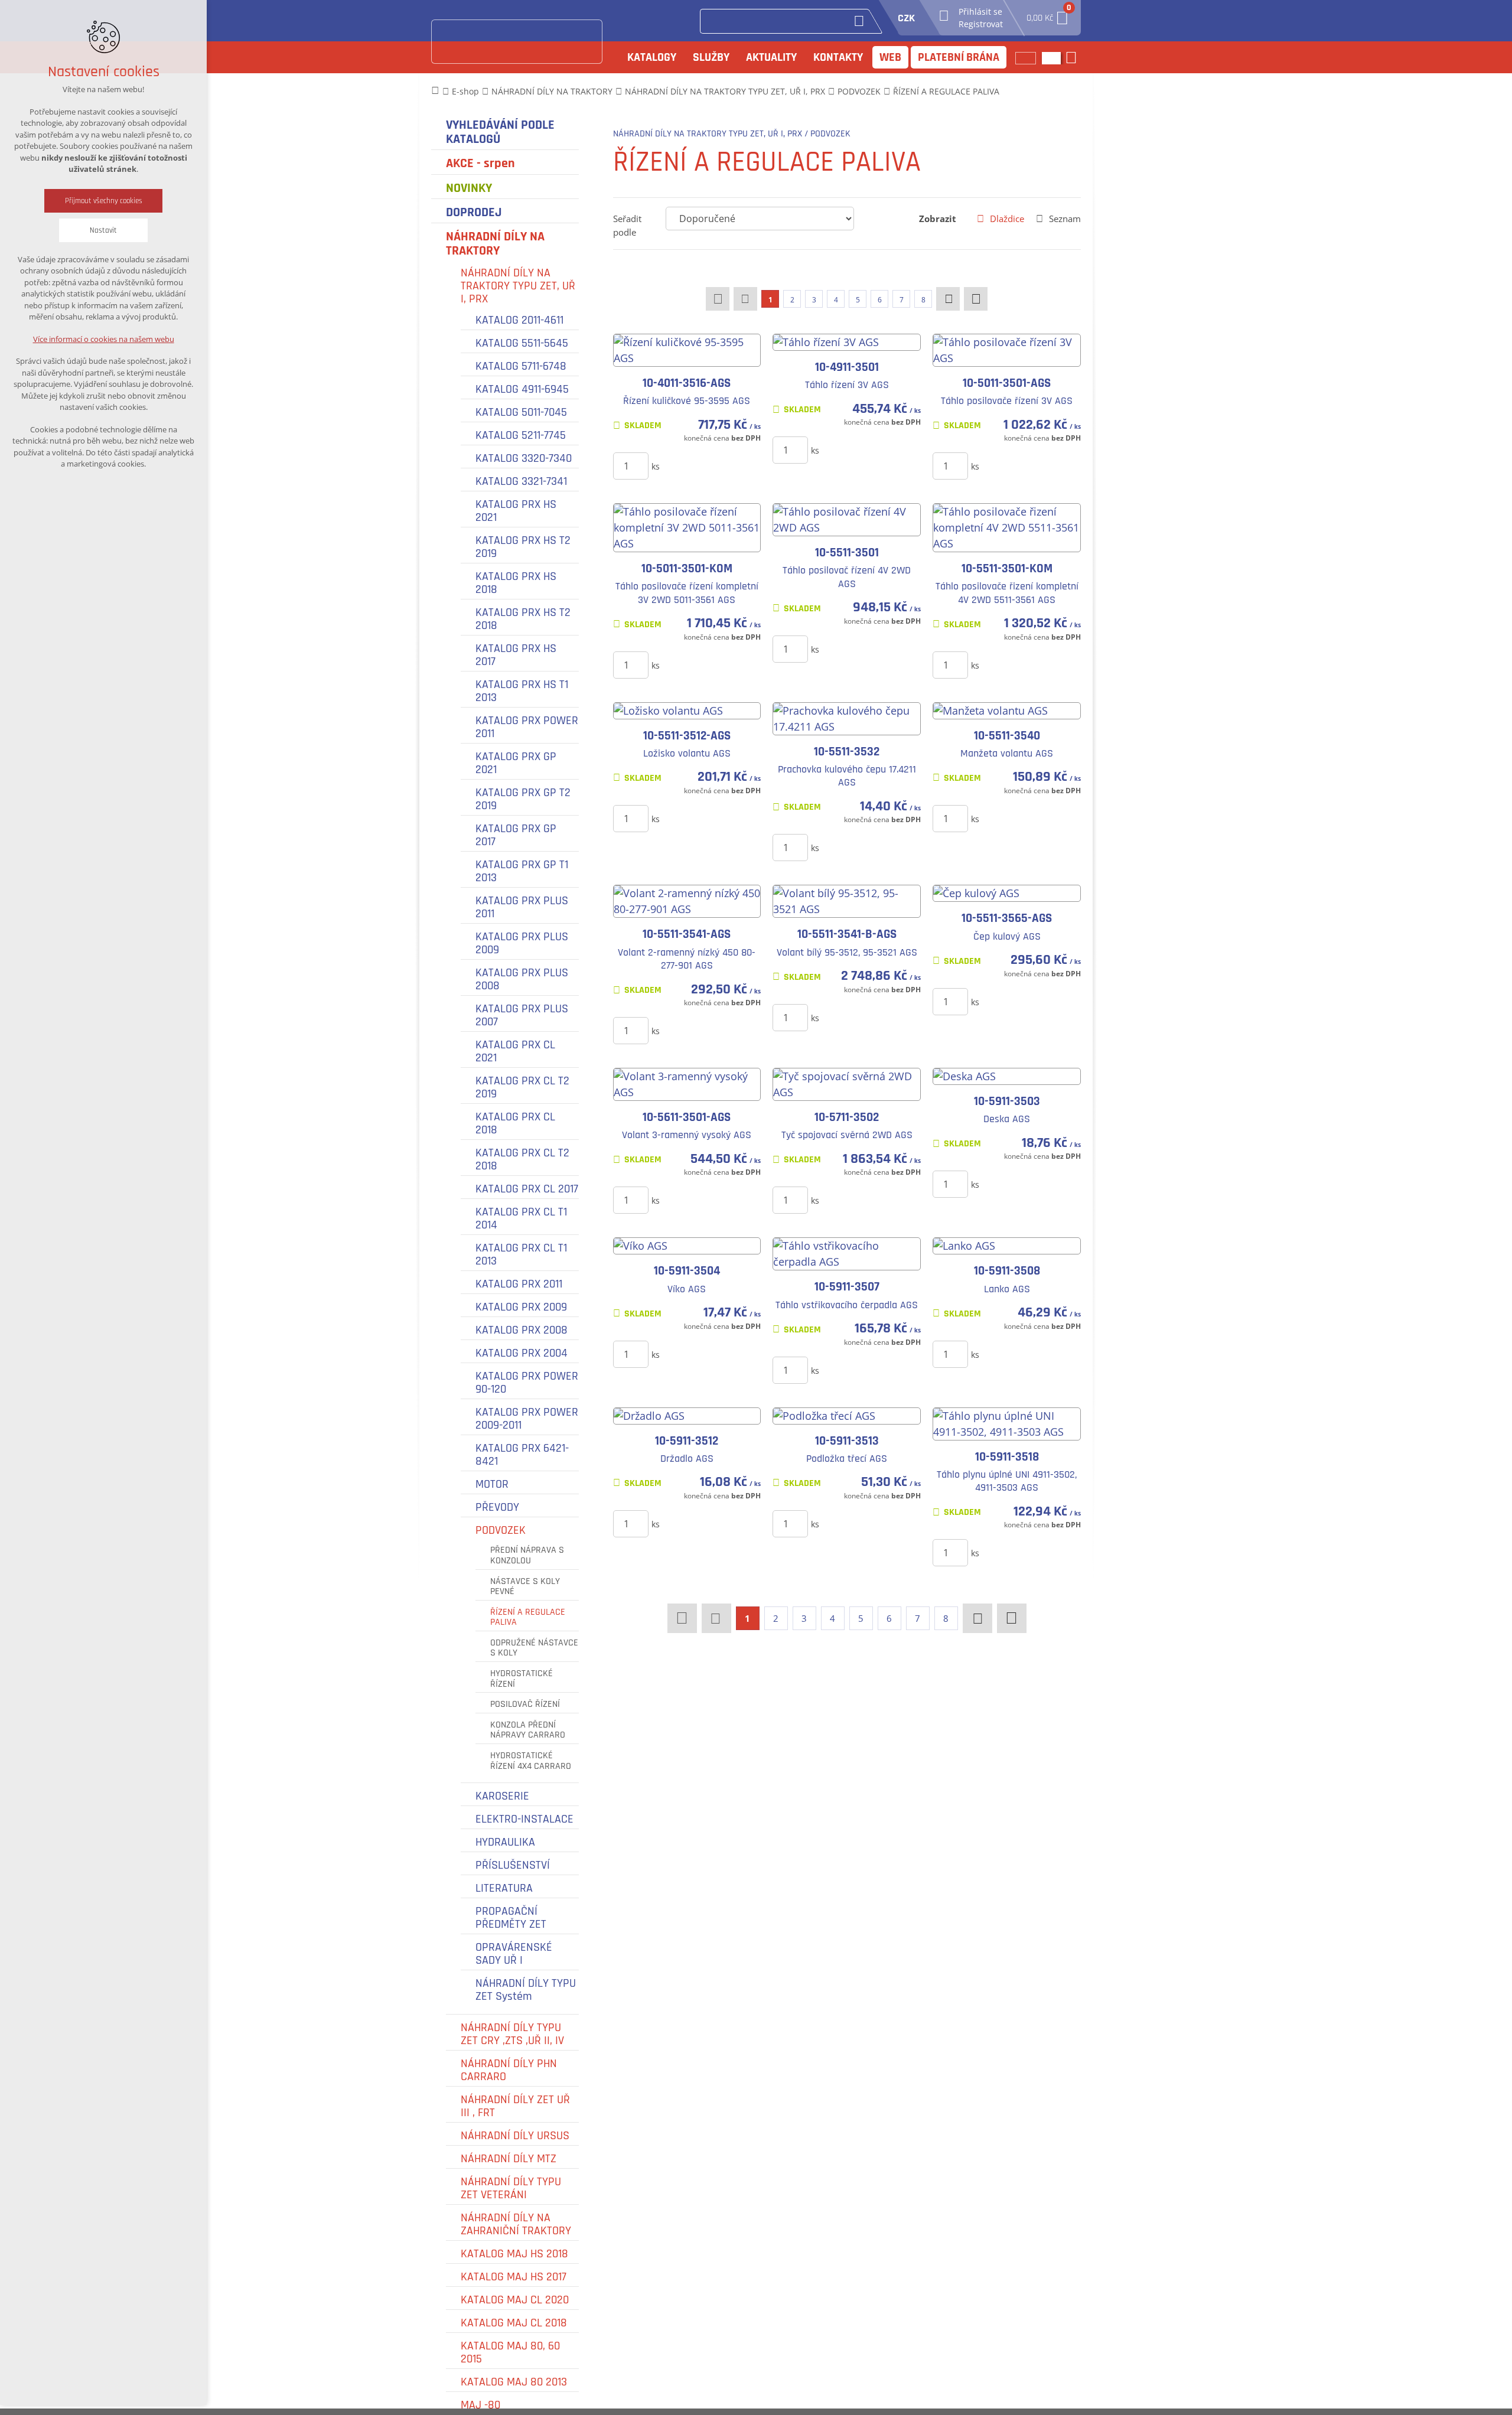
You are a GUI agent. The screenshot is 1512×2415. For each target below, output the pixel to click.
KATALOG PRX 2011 (519, 1284)
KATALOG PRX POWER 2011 (527, 727)
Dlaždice (1007, 219)
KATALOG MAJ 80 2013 (514, 2382)
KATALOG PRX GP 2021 (516, 763)
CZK (906, 18)
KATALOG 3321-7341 (521, 481)
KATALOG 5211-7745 (521, 435)
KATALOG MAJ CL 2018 (514, 2323)
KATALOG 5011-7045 (521, 412)
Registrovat (981, 24)
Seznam (1065, 219)
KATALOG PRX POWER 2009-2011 (527, 1419)
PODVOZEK (501, 1530)
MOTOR (492, 1484)
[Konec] (976, 299)
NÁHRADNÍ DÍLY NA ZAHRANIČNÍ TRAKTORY (516, 2224)
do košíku (700, 466)
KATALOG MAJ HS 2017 (514, 2277)
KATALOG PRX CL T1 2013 (521, 1254)
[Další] (948, 299)
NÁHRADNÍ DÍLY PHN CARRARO (509, 2070)
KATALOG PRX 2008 (522, 1330)
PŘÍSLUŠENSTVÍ (513, 1865)
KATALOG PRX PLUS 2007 (522, 1015)
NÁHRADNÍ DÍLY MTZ (509, 2159)
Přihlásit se (980, 12)
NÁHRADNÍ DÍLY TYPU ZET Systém (526, 1990)
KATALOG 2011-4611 (519, 320)
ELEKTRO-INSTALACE (524, 1819)
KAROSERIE (502, 1796)
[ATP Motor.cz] (517, 42)
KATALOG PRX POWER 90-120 (527, 1383)
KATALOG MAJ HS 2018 (514, 2254)
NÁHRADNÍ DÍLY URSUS (515, 2136)
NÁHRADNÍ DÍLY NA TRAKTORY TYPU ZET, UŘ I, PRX (518, 286)
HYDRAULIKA (505, 1842)
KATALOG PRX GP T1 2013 (522, 871)
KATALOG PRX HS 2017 (516, 655)
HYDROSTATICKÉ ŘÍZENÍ (522, 1679)
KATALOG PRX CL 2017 (527, 1189)
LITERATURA (504, 1888)
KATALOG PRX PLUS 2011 (522, 907)
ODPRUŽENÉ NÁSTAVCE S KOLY (534, 1648)
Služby (711, 57)
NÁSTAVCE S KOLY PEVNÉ (525, 1587)
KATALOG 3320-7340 (524, 458)
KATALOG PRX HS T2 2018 (523, 619)
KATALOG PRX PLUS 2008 (522, 979)
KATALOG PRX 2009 (521, 1307)
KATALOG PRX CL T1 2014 (521, 1218)
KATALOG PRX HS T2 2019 (523, 547)
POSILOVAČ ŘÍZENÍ (525, 1704)
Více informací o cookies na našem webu (104, 339)
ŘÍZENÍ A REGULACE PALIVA (528, 1617)
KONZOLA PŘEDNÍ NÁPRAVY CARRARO (528, 1730)
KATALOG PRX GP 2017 (516, 835)
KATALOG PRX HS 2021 (516, 511)
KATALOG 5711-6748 (521, 366)
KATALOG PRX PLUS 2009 (522, 943)
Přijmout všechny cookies (104, 201)
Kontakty (838, 57)
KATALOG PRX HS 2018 (516, 583)
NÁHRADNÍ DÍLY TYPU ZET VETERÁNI (511, 2188)
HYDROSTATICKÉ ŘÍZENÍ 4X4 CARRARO (531, 1761)
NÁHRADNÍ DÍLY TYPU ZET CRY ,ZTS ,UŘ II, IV (512, 2034)
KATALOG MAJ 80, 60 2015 (510, 2352)
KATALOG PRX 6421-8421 (522, 1455)
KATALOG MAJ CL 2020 (515, 2300)
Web (890, 57)
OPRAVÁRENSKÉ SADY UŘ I (514, 1954)
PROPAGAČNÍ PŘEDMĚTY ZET (511, 1918)
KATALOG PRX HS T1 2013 (522, 691)
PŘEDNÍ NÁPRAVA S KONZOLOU (527, 1555)
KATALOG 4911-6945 (522, 389)
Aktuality (771, 57)
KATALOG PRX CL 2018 (515, 1123)
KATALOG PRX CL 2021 (515, 1051)
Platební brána (959, 57)
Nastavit (103, 230)
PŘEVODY (497, 1507)
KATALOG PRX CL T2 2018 (522, 1159)
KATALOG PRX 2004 (522, 1353)
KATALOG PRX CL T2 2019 (522, 1087)
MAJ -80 (480, 2405)
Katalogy (652, 57)
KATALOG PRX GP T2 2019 (523, 799)
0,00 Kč (1048, 14)
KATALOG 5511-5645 (522, 343)
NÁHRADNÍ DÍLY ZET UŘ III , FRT (515, 2106)
